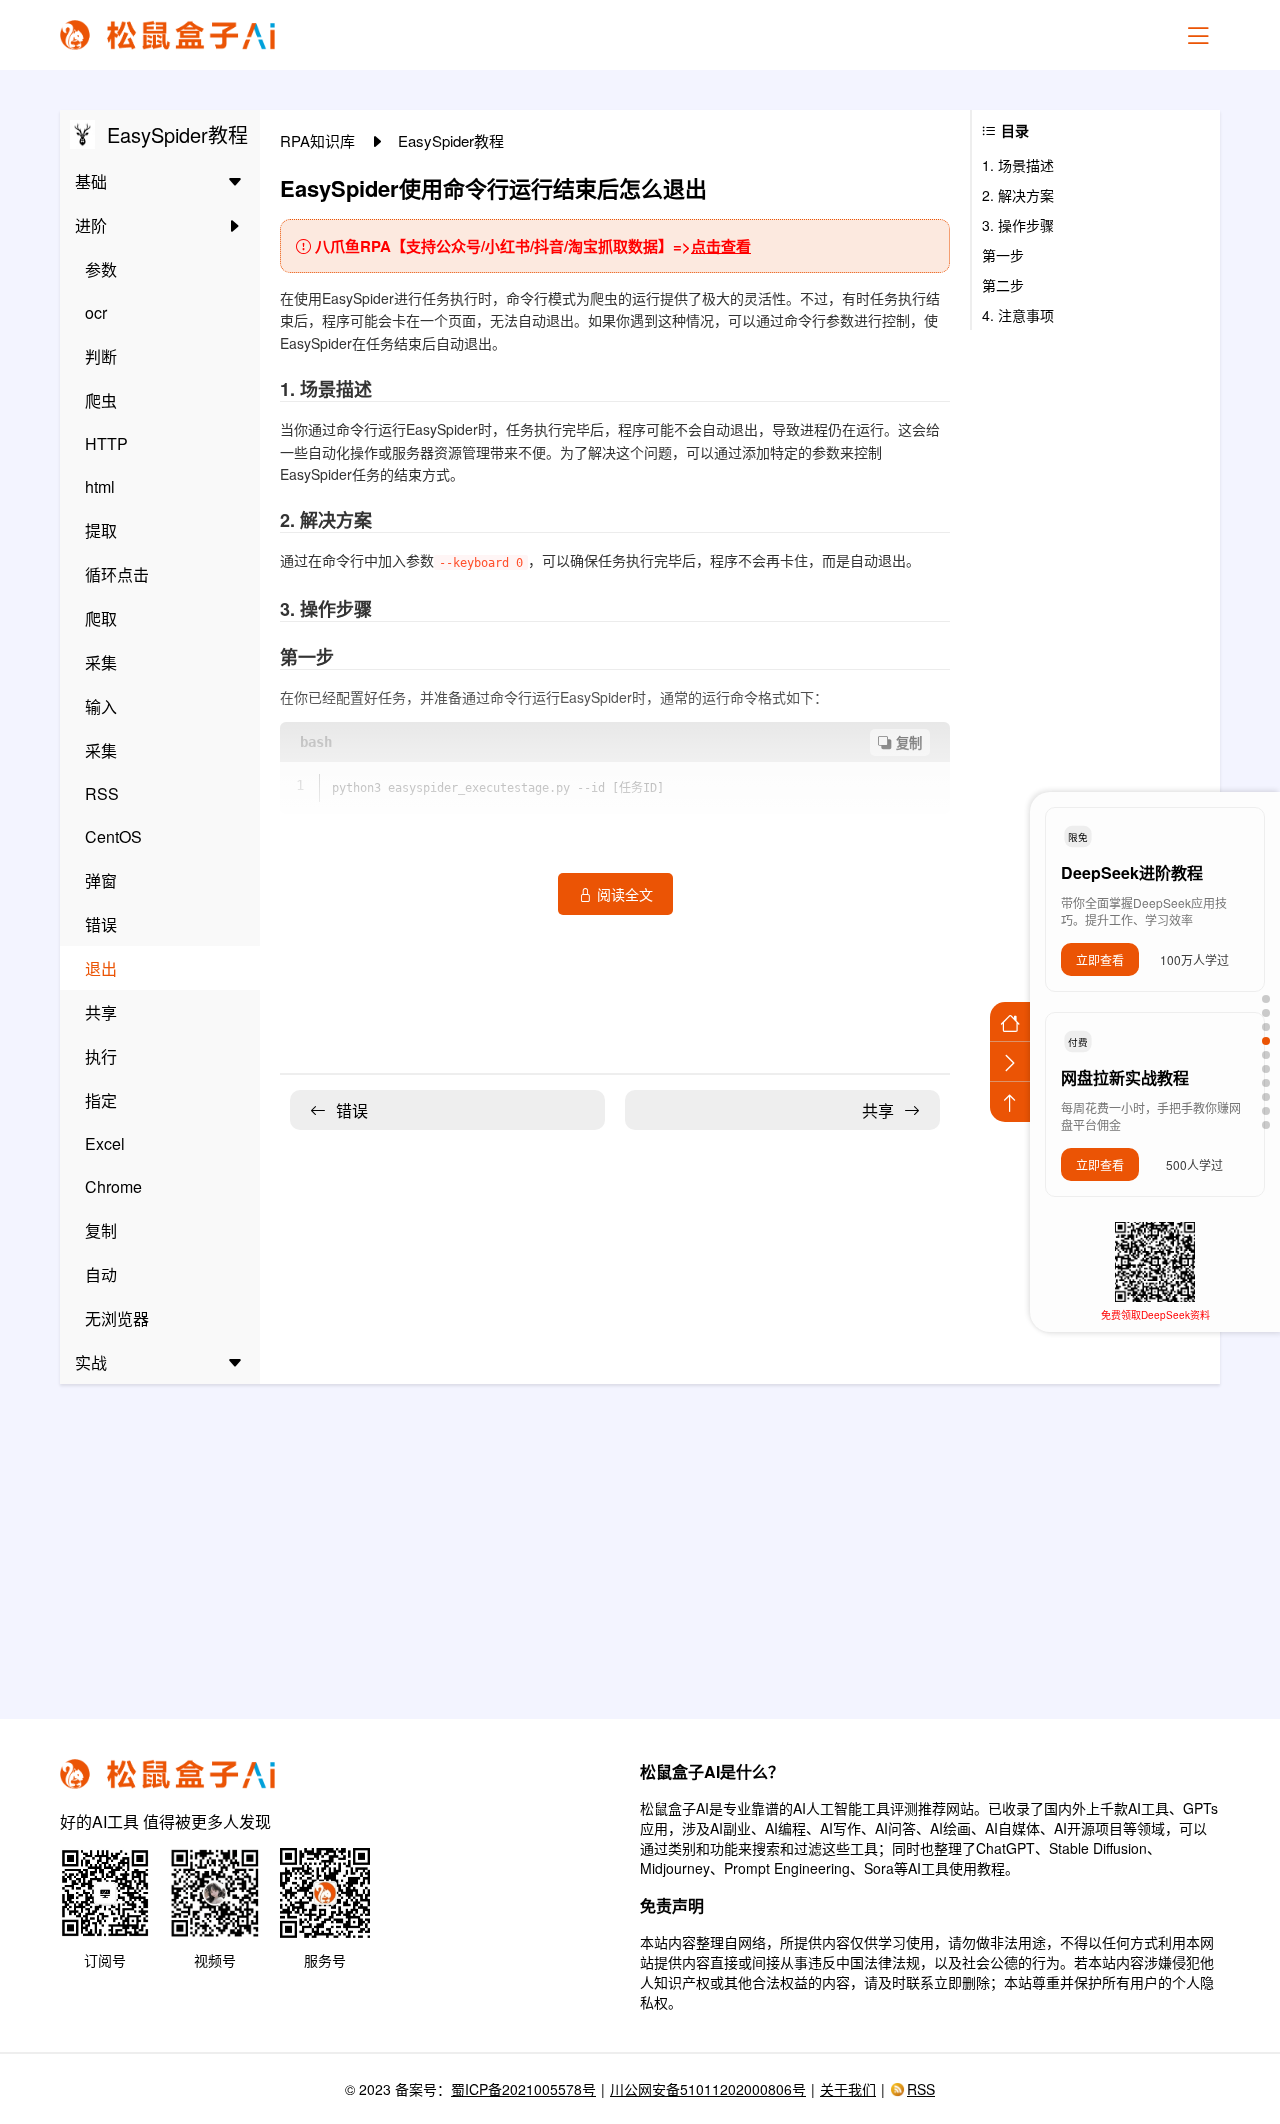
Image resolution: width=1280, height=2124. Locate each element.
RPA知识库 (319, 140)
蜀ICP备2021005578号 (523, 2089)
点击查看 (721, 246)
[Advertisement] (640, 1539)
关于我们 (848, 2089)
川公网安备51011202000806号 (708, 2089)
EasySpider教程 (451, 140)
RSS (921, 2089)
